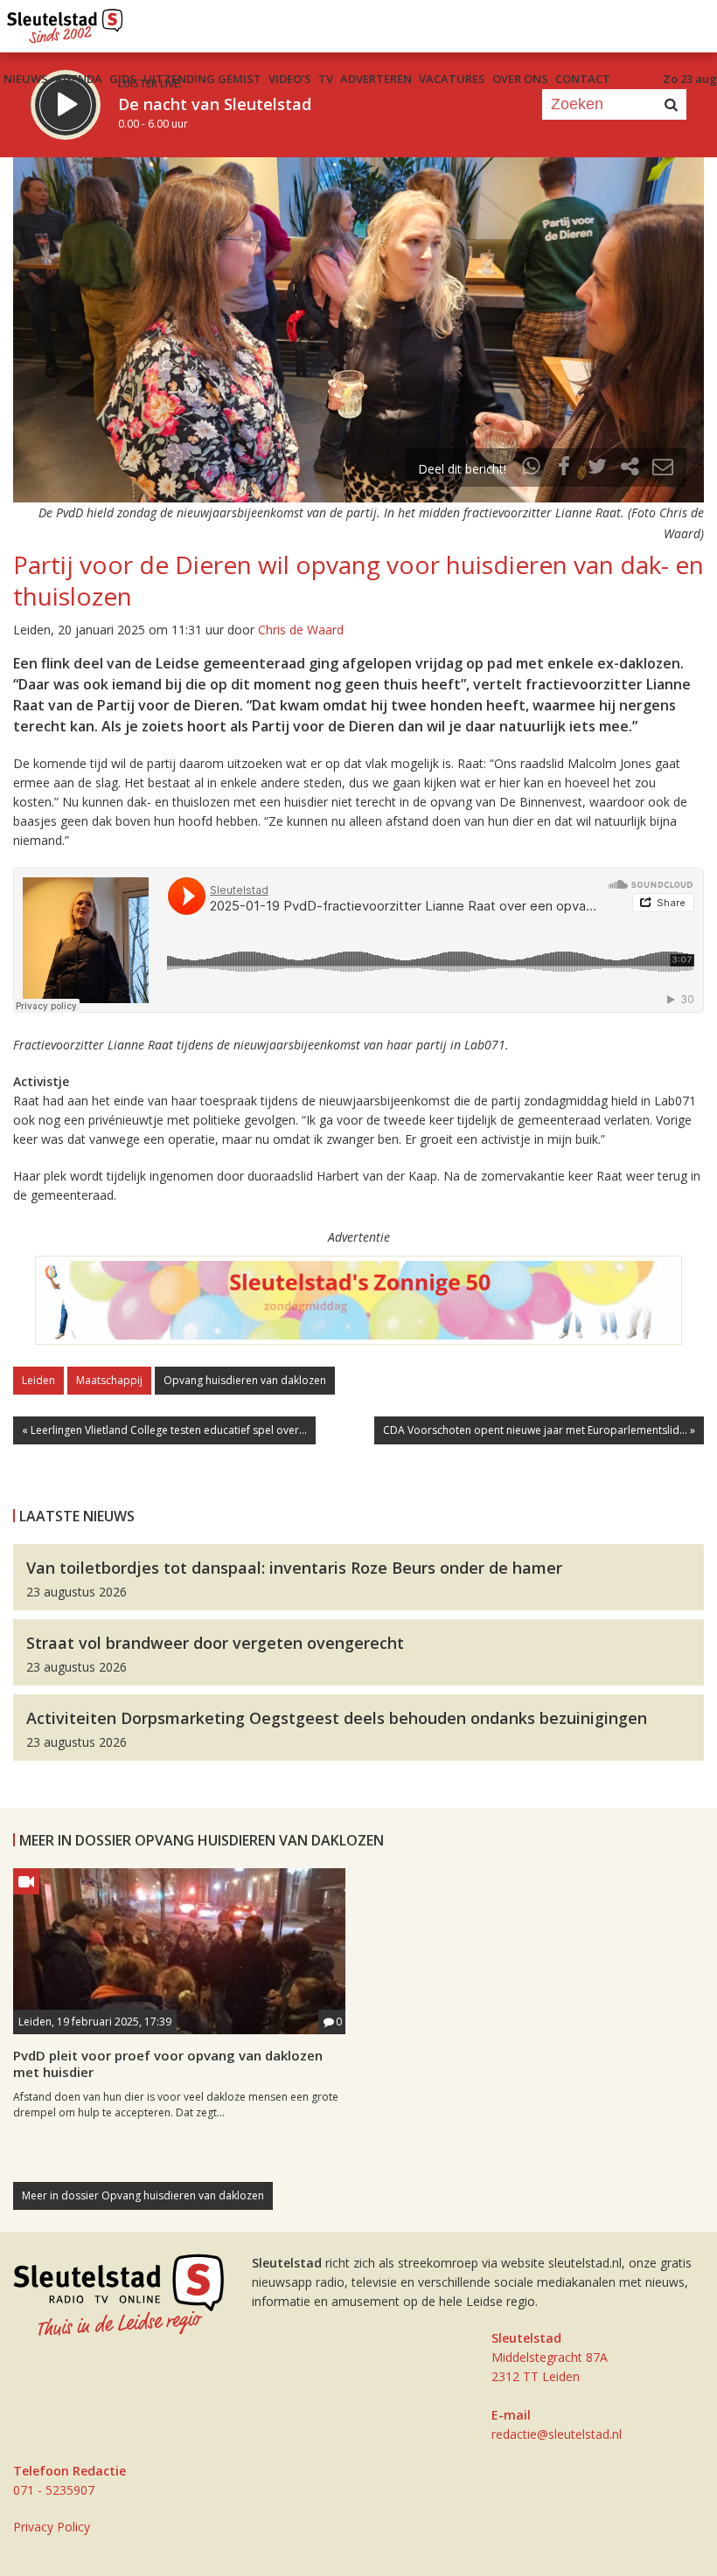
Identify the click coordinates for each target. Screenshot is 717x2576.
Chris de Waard (301, 630)
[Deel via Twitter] (597, 469)
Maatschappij (109, 1380)
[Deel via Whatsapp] (532, 469)
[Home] (65, 22)
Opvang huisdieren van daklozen (245, 1380)
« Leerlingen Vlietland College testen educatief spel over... (164, 1430)
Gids (123, 79)
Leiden (38, 1380)
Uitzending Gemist (202, 79)
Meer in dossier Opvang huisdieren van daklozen (143, 2195)
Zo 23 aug (690, 79)
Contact (583, 79)
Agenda (79, 79)
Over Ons (520, 79)
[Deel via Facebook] (565, 469)
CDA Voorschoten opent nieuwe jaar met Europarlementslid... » (539, 1430)
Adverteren (376, 79)
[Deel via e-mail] (663, 469)
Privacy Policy (52, 2527)
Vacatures (452, 79)
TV (326, 79)
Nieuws (26, 79)
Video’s (290, 79)
